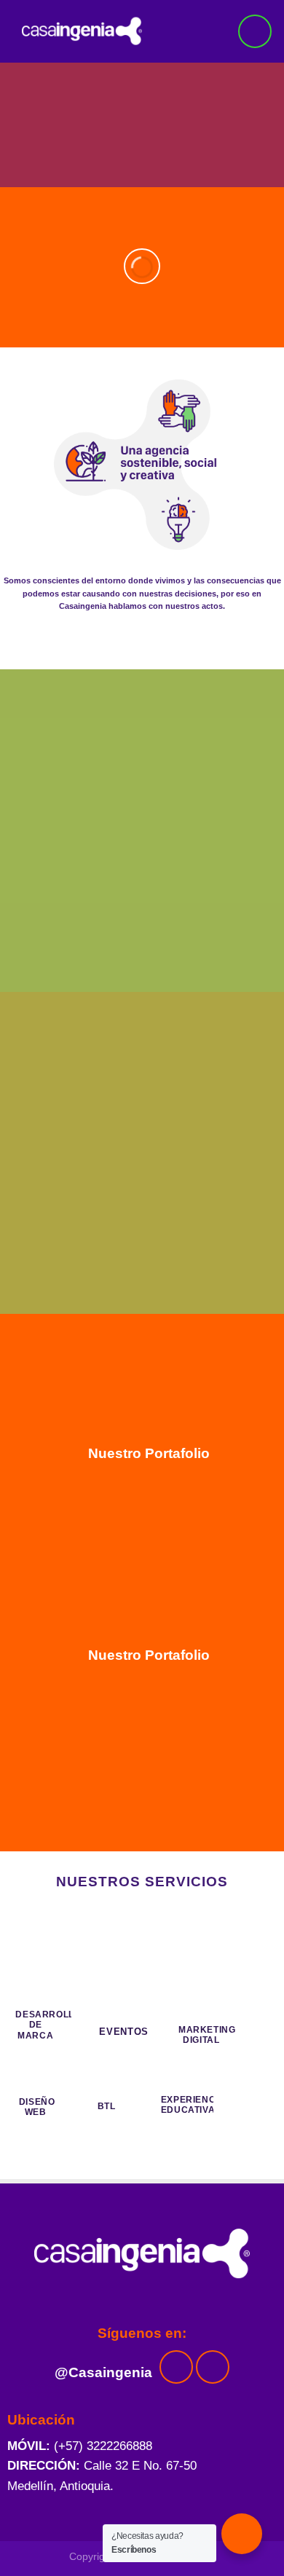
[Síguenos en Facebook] (176, 2367)
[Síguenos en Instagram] (213, 2367)
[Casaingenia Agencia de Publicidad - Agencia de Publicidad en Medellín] (97, 31)
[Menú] (255, 31)
